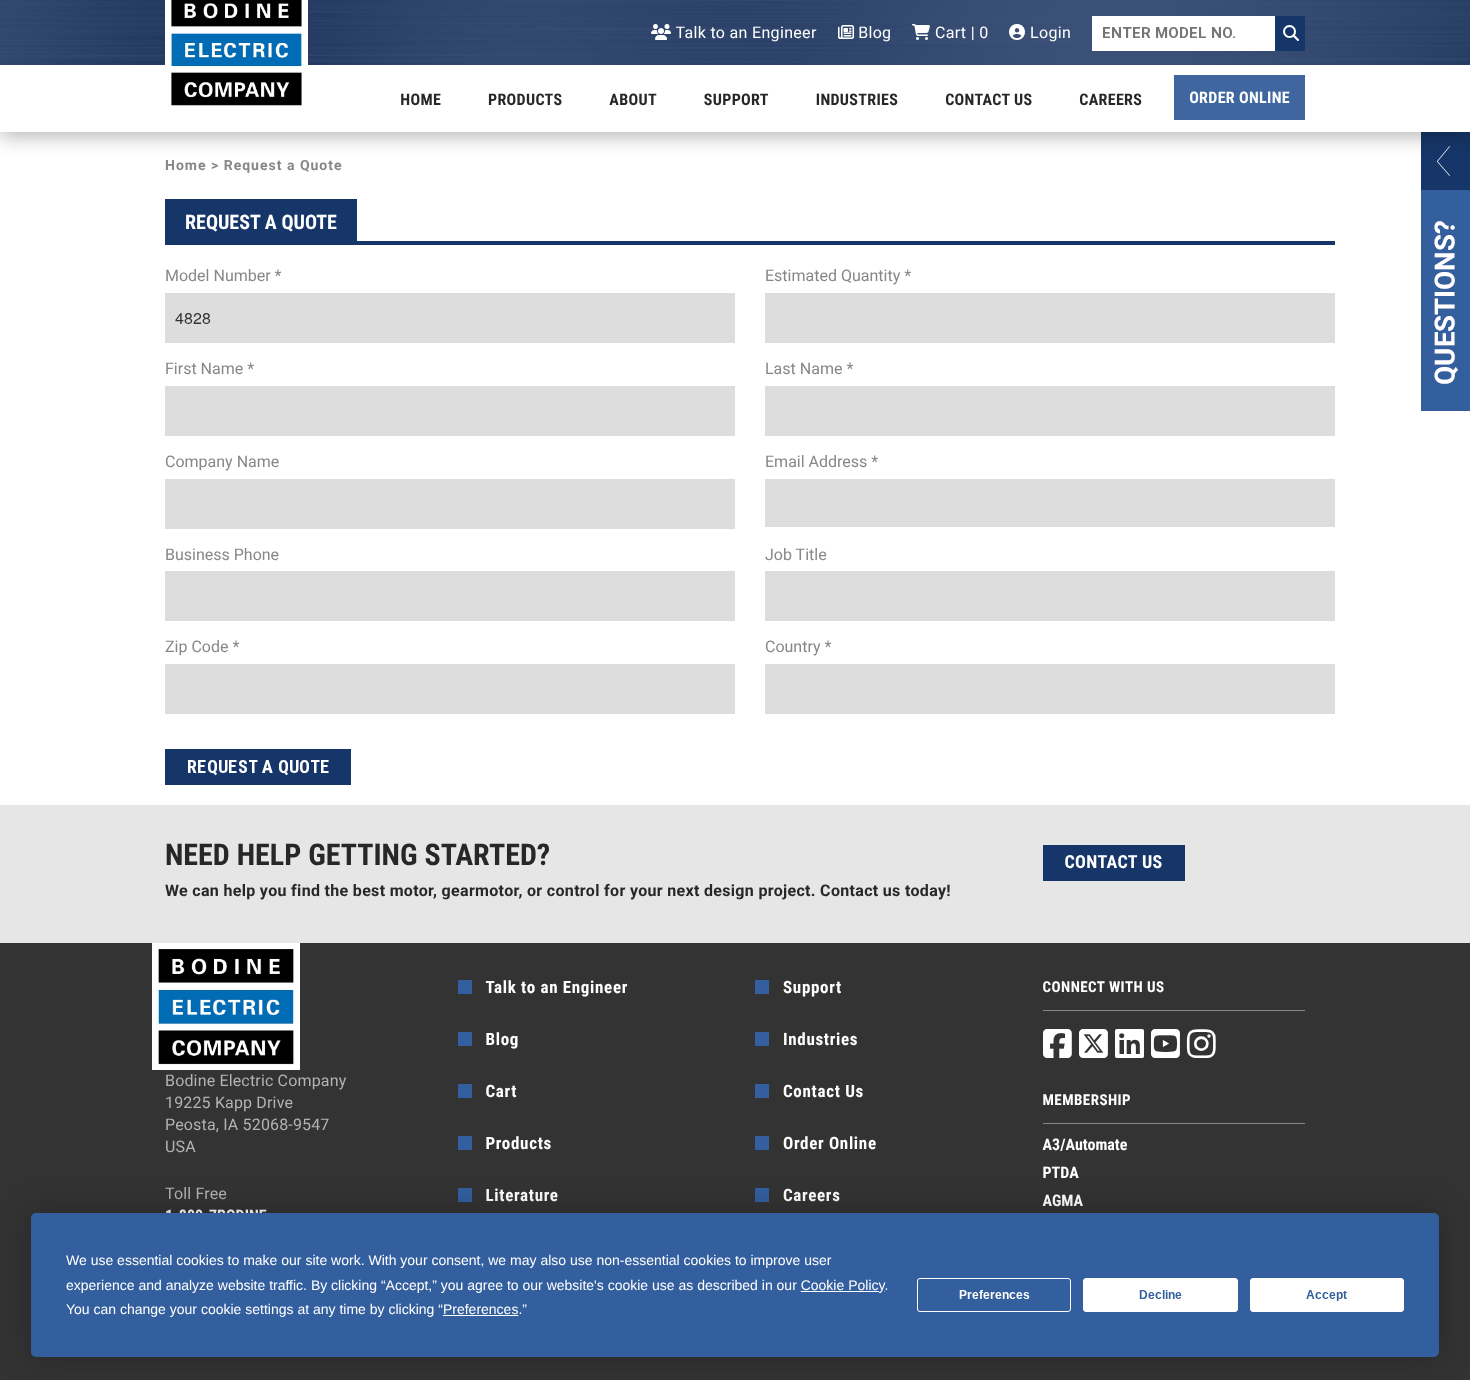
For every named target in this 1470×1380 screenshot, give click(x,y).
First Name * (209, 368)
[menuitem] (420, 100)
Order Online (1239, 97)
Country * (798, 646)
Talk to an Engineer (744, 32)
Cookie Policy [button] (843, 1285)
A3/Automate (1085, 1144)
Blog (873, 32)
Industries (857, 99)
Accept (1326, 1295)
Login (1048, 32)
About (633, 99)
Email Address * (821, 461)
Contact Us (988, 99)
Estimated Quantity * (838, 275)
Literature (522, 1196)
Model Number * (223, 275)
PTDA (1061, 1172)
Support (736, 99)
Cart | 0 (959, 32)
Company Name (222, 461)
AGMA (1063, 1200)
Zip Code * (202, 646)
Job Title (796, 554)
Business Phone (222, 554)
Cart (502, 1092)
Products (525, 99)
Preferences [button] (480, 1309)
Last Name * (809, 368)
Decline (1160, 1295)
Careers (1110, 99)
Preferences (994, 1295)
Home (420, 99)
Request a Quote (258, 766)
